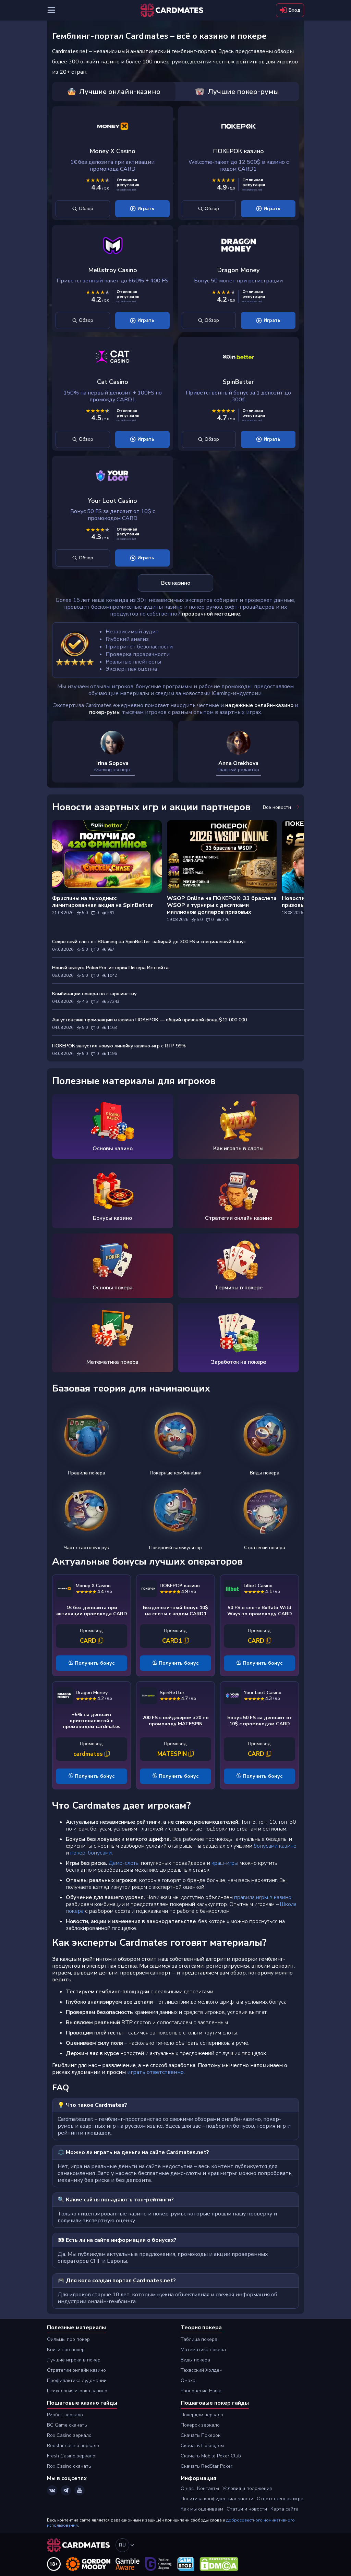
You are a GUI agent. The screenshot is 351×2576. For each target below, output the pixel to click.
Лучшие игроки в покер (74, 2360)
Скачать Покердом (202, 2446)
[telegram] (66, 2490)
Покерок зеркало (200, 2425)
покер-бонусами (91, 1853)
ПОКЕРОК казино (239, 151)
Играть (146, 209)
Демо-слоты (123, 1863)
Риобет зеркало (65, 2415)
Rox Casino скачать (69, 2466)
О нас (187, 2488)
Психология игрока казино (77, 2391)
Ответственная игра (280, 2499)
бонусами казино (275, 1846)
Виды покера (265, 1473)
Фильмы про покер (68, 2339)
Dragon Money (238, 270)
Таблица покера (199, 2339)
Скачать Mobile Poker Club (211, 2456)
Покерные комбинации (176, 1473)
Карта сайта (285, 2509)
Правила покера (87, 1473)
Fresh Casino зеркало (71, 2456)
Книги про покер (66, 2350)
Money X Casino (112, 151)
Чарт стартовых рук (86, 1548)
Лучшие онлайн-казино (120, 92)
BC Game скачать (67, 2425)
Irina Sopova (112, 763)
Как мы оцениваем (202, 2509)
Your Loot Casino (112, 501)
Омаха (188, 2380)
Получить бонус (95, 1663)
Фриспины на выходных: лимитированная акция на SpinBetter (102, 902)
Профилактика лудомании (77, 2380)
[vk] (52, 2490)
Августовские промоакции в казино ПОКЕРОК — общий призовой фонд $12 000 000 (149, 1020)
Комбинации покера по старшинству (94, 994)
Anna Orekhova (238, 763)
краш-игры (225, 1863)
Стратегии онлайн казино (76, 2370)
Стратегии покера (265, 1548)
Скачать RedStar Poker (207, 2466)
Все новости (278, 807)
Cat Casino (113, 382)
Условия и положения (247, 2488)
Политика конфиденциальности (217, 2499)
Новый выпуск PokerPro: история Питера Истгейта (110, 968)
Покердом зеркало (202, 2415)
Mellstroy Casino (113, 270)
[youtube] (80, 2490)
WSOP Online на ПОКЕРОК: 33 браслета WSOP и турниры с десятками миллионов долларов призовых (222, 905)
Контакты (208, 2488)
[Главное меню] (51, 10)
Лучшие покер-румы (243, 92)
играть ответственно (155, 2072)
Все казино (176, 583)
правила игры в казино (263, 1897)
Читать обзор (83, 209)
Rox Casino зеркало (69, 2435)
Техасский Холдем (202, 2370)
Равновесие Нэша (201, 2391)
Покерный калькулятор (175, 1548)
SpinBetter (238, 382)
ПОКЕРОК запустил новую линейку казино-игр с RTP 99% (119, 1046)
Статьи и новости (247, 2509)
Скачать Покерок (201, 2435)
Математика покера (203, 2350)
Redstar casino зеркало (73, 2446)
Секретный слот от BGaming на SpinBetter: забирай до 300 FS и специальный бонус (149, 942)
